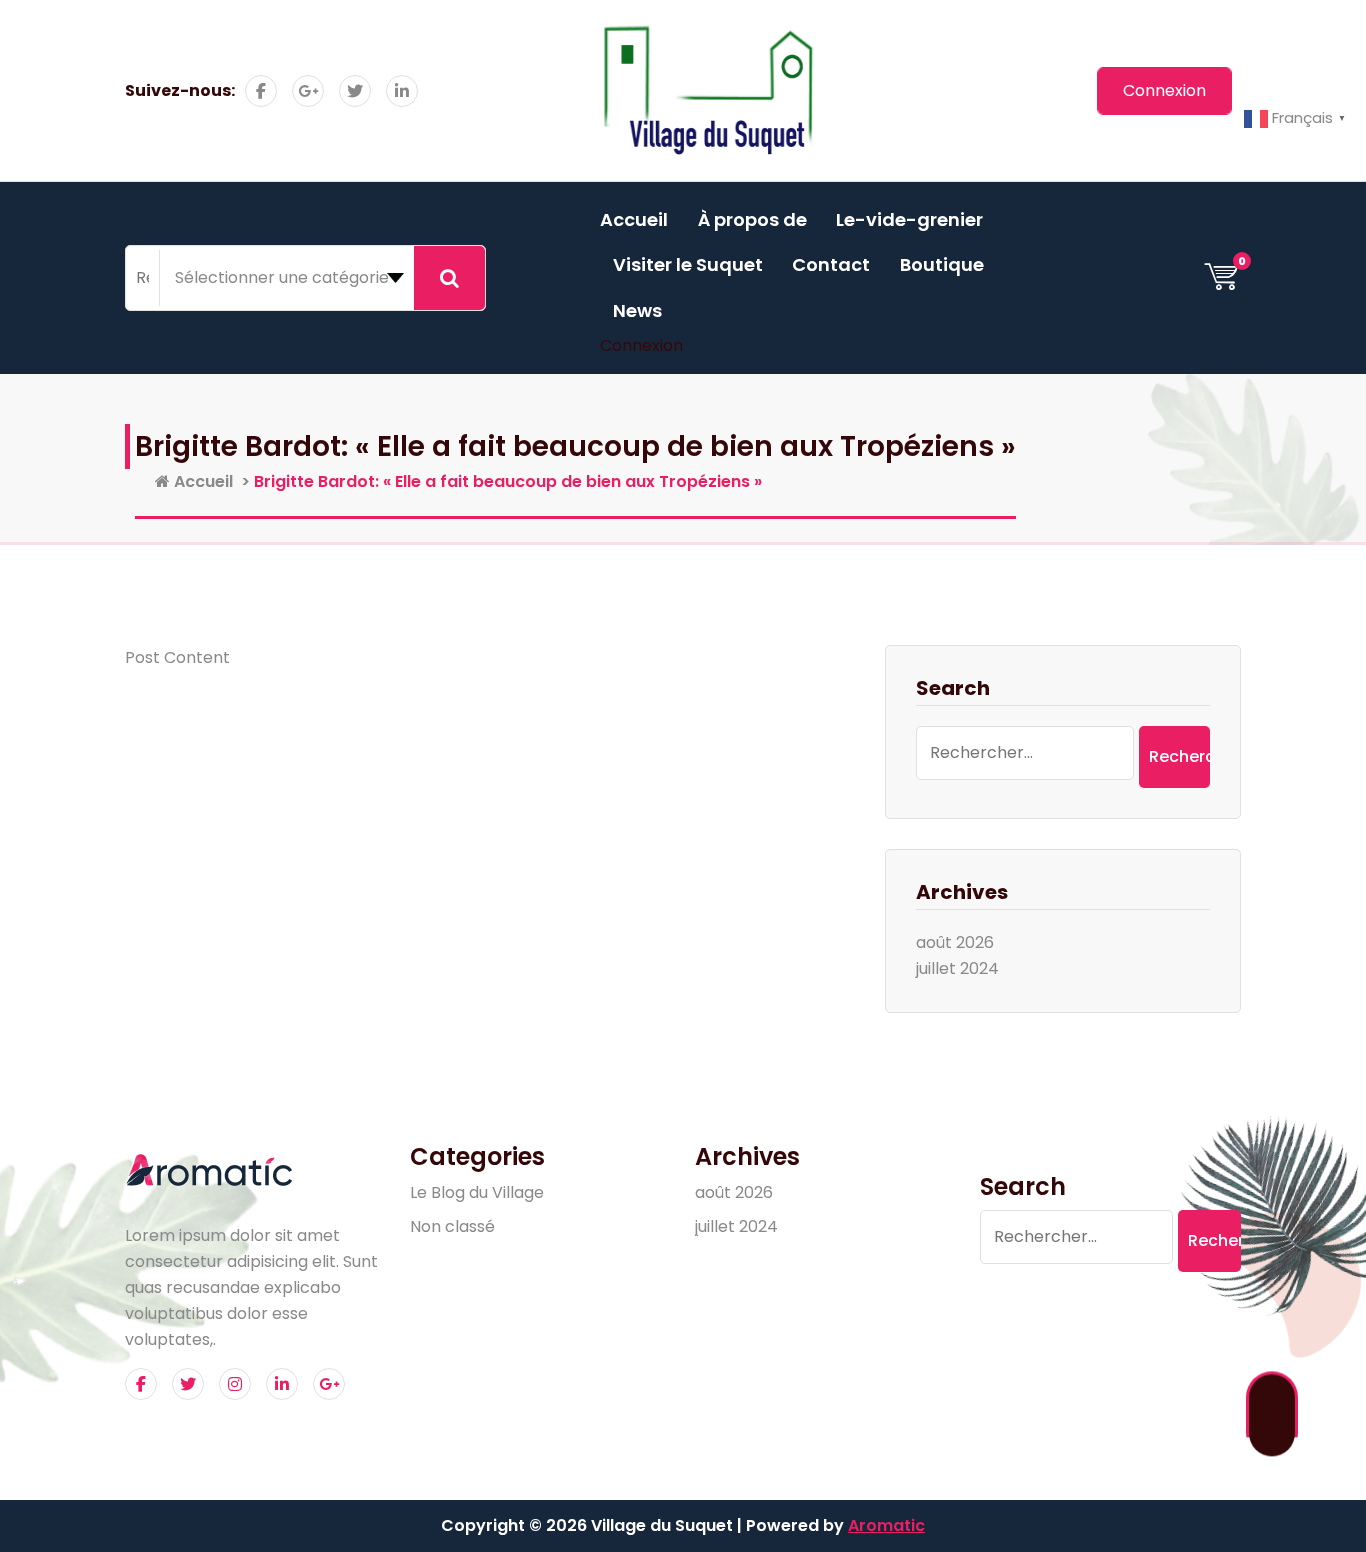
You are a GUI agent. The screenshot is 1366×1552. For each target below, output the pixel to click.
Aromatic (886, 1525)
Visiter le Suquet (688, 264)
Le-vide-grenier (909, 219)
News (637, 310)
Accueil (634, 219)
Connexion (641, 345)
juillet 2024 (957, 968)
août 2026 (955, 942)
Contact (831, 264)
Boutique (942, 264)
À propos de (752, 219)
